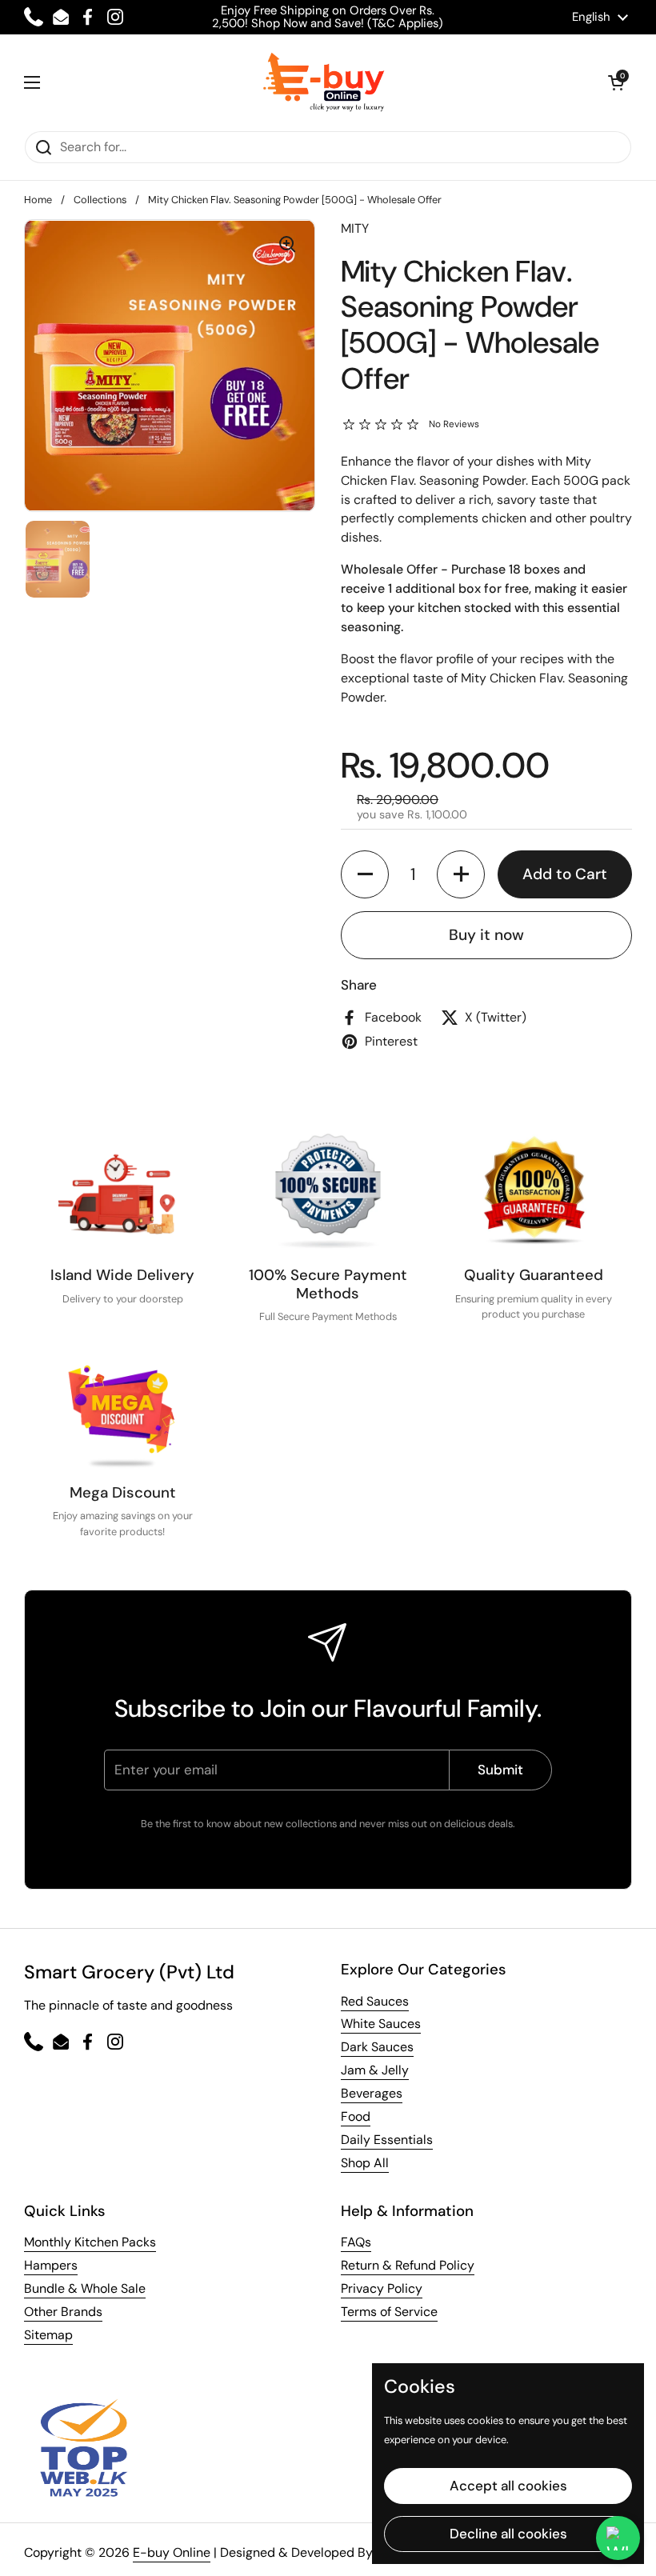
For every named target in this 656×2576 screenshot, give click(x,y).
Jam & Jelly (375, 2070)
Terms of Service (389, 2312)
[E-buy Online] (324, 82)
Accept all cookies (508, 2486)
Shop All (365, 2163)
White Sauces (381, 2024)
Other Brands (63, 2312)
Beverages (372, 2093)
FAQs (356, 2242)
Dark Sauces (377, 2047)
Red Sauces (375, 2001)
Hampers (51, 2265)
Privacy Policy (382, 2288)
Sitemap (48, 2335)
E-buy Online (172, 2552)
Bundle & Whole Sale (85, 2288)
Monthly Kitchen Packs (90, 2242)
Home (38, 200)
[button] (616, 82)
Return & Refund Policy (408, 2265)
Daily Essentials (387, 2140)
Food (356, 2116)
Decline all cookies (508, 2534)
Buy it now (486, 935)
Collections (100, 200)
